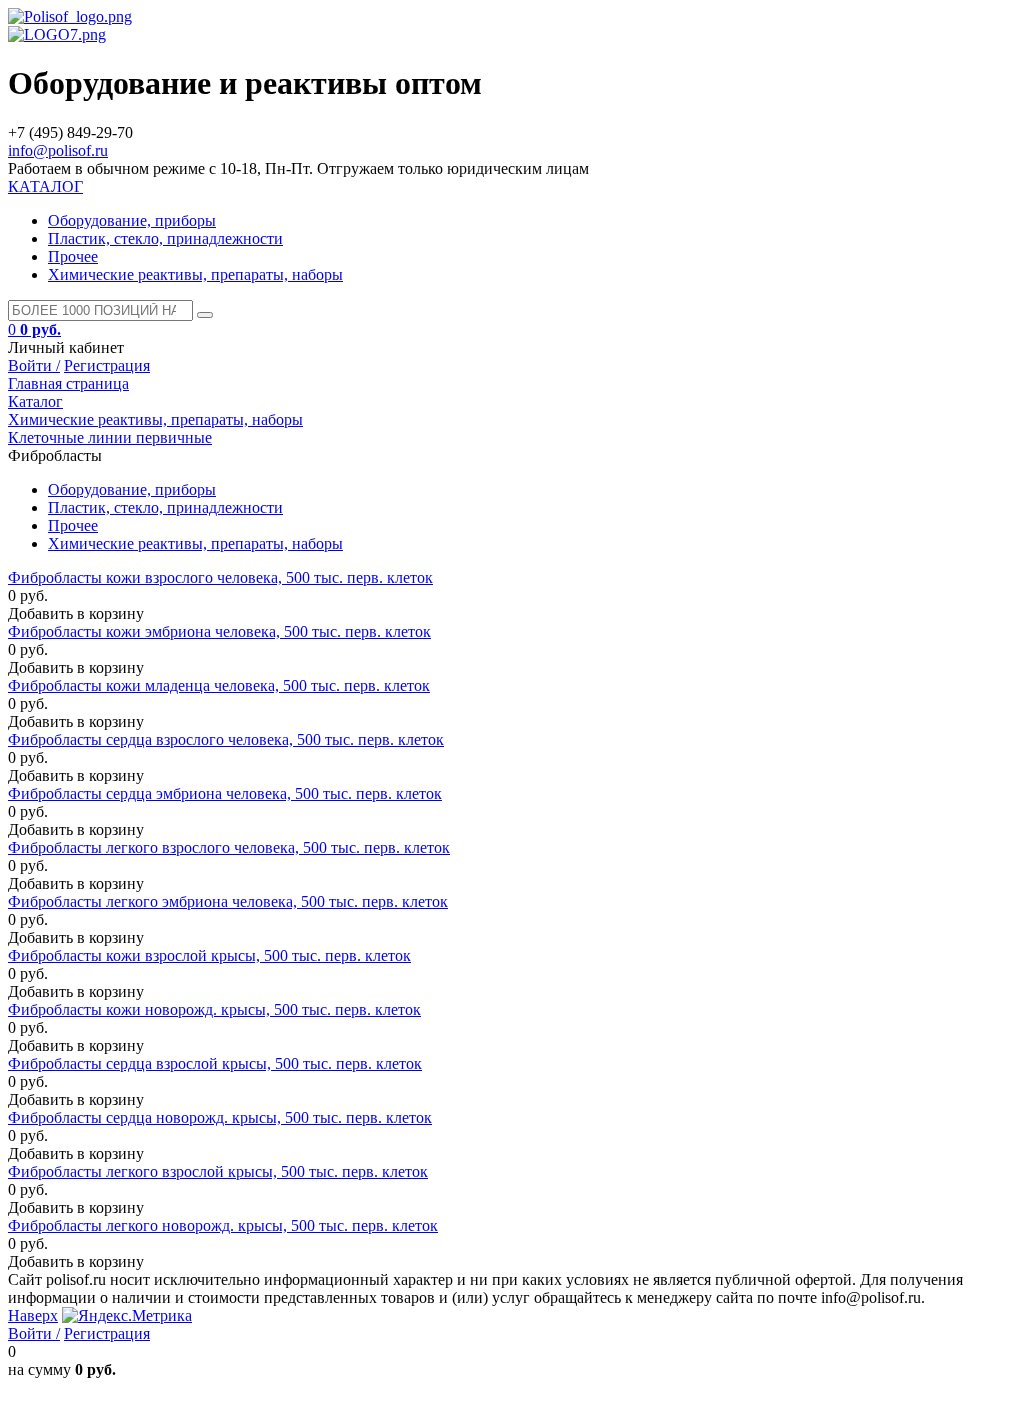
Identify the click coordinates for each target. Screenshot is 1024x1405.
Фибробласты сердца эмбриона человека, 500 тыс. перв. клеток (225, 793)
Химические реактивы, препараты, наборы (195, 274)
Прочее (73, 256)
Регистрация (107, 365)
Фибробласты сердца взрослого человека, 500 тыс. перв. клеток (226, 739)
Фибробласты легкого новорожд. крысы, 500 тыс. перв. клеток (223, 1225)
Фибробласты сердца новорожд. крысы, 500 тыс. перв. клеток (220, 1117)
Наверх (33, 1315)
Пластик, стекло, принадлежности (165, 238)
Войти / (34, 365)
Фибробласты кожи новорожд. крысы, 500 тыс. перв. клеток (214, 1009)
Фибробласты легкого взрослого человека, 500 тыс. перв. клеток (229, 847)
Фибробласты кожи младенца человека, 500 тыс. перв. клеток (219, 685)
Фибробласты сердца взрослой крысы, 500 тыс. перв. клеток (215, 1063)
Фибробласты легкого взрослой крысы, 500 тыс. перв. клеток (218, 1171)
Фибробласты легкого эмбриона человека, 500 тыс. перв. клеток (228, 901)
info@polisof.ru (58, 150)
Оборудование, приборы (132, 220)
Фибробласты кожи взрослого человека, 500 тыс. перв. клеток (220, 577)
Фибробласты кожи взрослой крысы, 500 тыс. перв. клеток (209, 955)
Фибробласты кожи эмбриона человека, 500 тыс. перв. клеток (219, 631)
